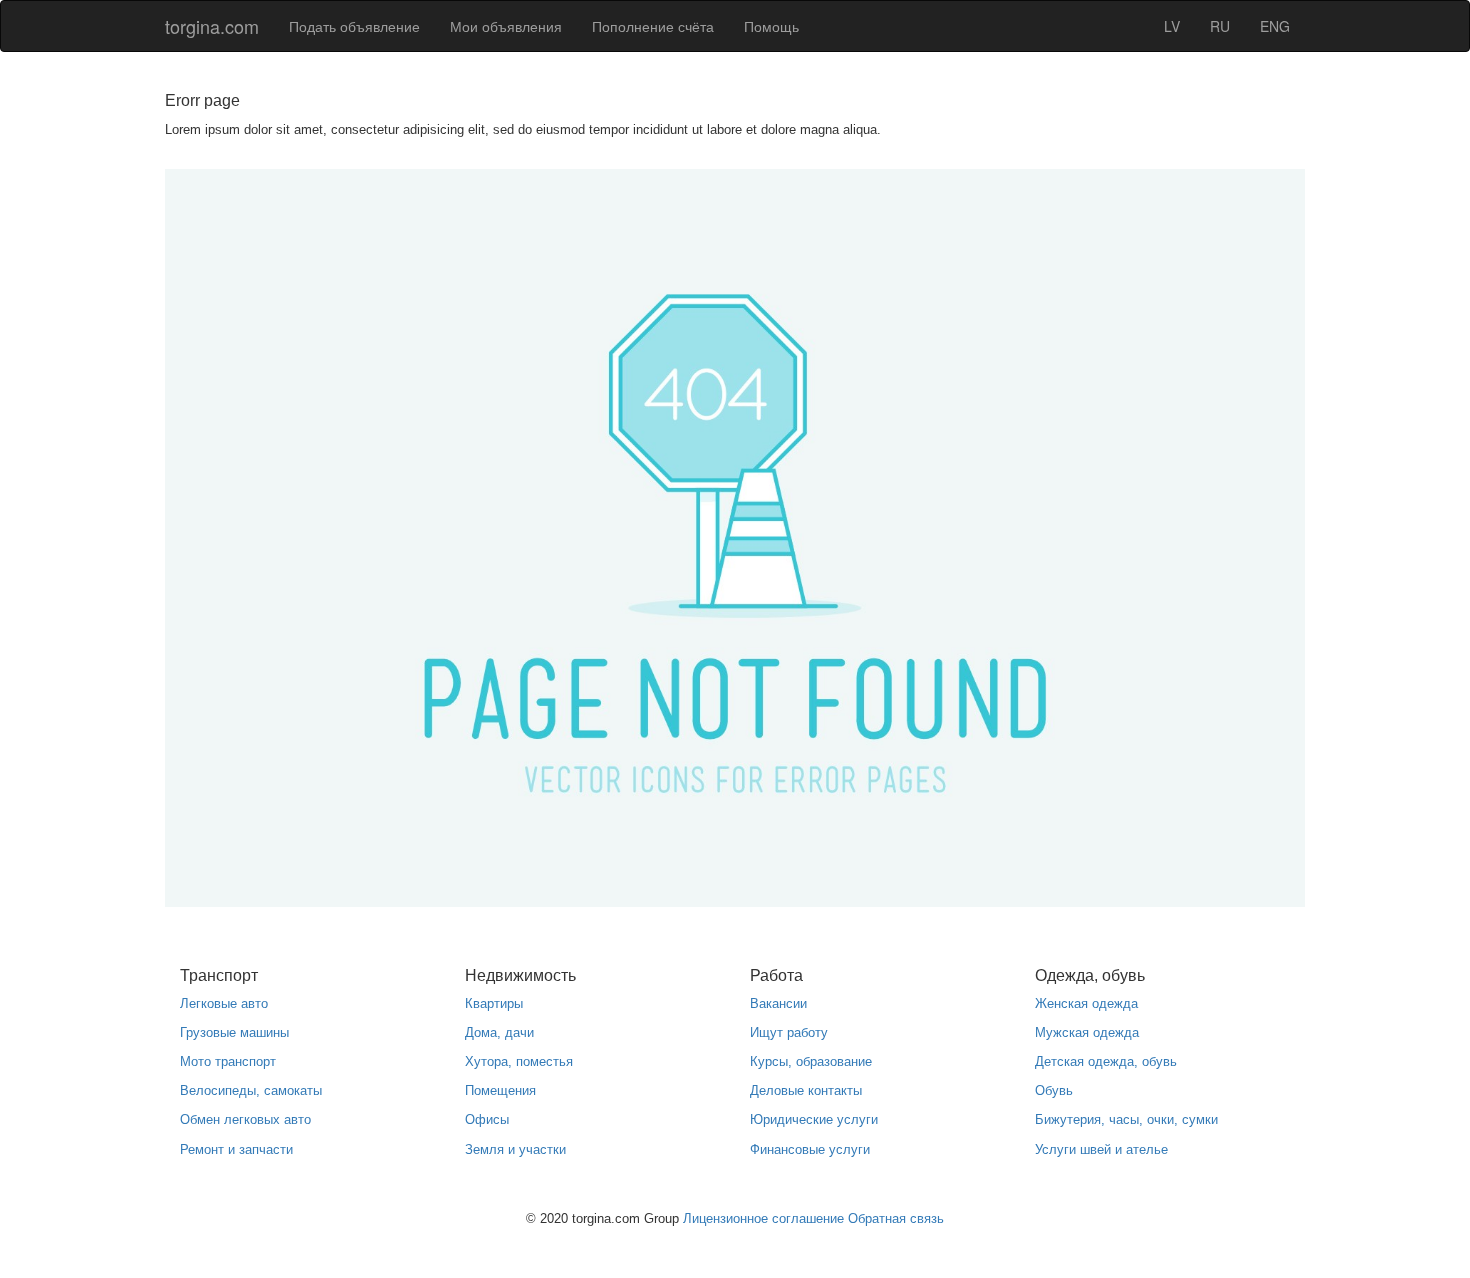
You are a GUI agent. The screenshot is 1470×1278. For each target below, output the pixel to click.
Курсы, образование (811, 1061)
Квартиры (494, 1003)
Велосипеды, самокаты (251, 1090)
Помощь (771, 26)
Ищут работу (789, 1032)
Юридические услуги (814, 1119)
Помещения (500, 1090)
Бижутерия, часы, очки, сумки (1126, 1119)
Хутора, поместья (519, 1061)
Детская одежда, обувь (1106, 1061)
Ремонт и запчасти (236, 1149)
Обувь (1054, 1090)
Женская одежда (1086, 1003)
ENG (1275, 26)
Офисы (487, 1119)
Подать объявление (354, 26)
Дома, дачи (499, 1032)
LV (1172, 26)
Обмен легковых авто (245, 1119)
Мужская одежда (1087, 1032)
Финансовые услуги (810, 1149)
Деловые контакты (806, 1090)
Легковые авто (224, 1003)
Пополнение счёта (653, 26)
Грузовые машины (234, 1032)
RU (1220, 26)
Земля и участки (515, 1149)
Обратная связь (896, 1218)
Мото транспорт (228, 1061)
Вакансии (778, 1003)
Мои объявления (506, 26)
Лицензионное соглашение (763, 1218)
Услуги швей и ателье (1101, 1149)
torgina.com (212, 26)
